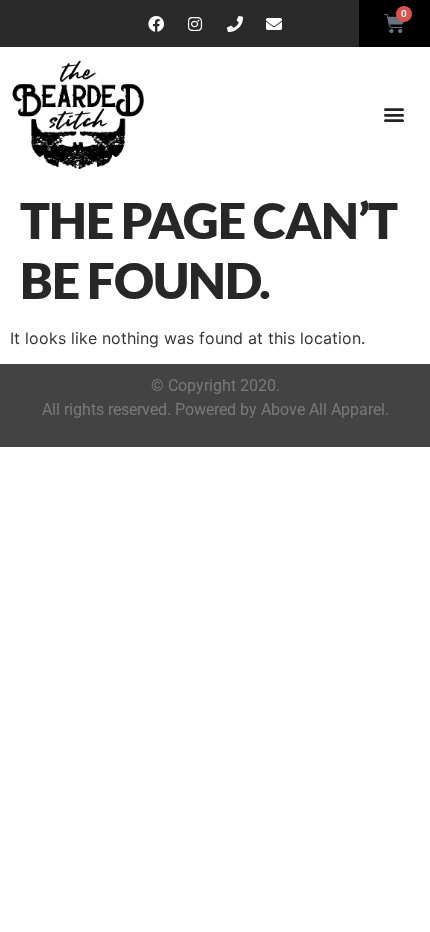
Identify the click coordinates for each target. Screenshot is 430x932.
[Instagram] (195, 24)
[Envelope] (275, 24)
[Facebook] (156, 24)
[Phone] (235, 24)
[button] (393, 114)
